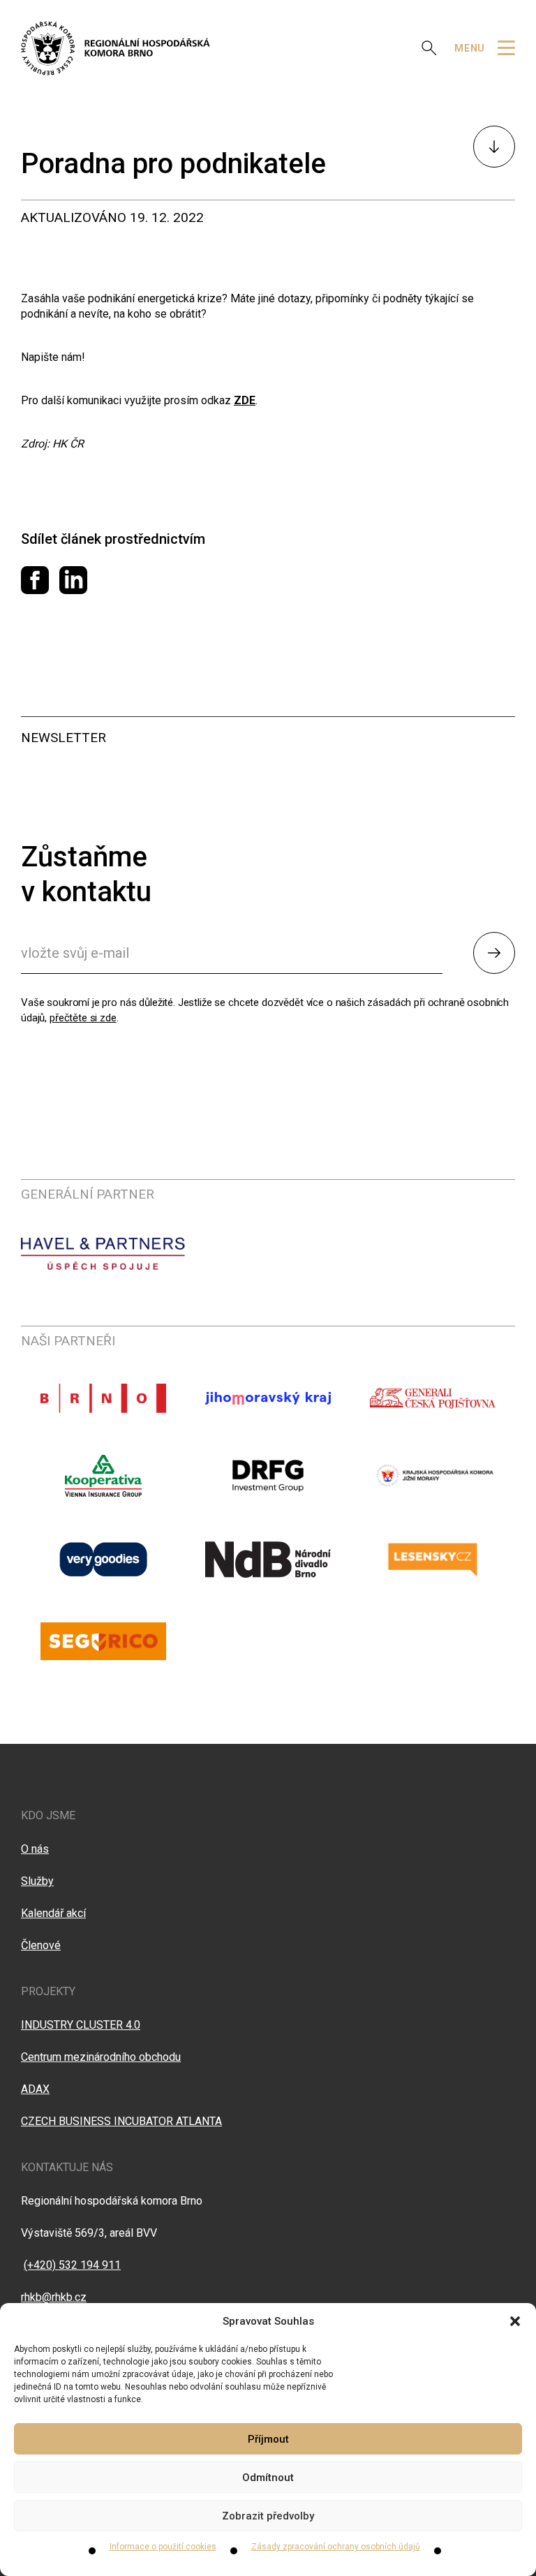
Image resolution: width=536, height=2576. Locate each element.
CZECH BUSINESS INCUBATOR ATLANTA (121, 2121)
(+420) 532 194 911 (72, 2265)
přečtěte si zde (83, 1018)
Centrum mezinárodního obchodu (101, 2057)
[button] (515, 2321)
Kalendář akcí (53, 1913)
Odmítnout (268, 2478)
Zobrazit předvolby (268, 2516)
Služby (37, 1881)
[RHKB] (116, 48)
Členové (41, 1945)
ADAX (35, 2089)
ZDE (245, 400)
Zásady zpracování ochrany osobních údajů (336, 2547)
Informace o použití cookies (163, 2547)
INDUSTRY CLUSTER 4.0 (81, 2025)
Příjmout (268, 2439)
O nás (35, 1849)
